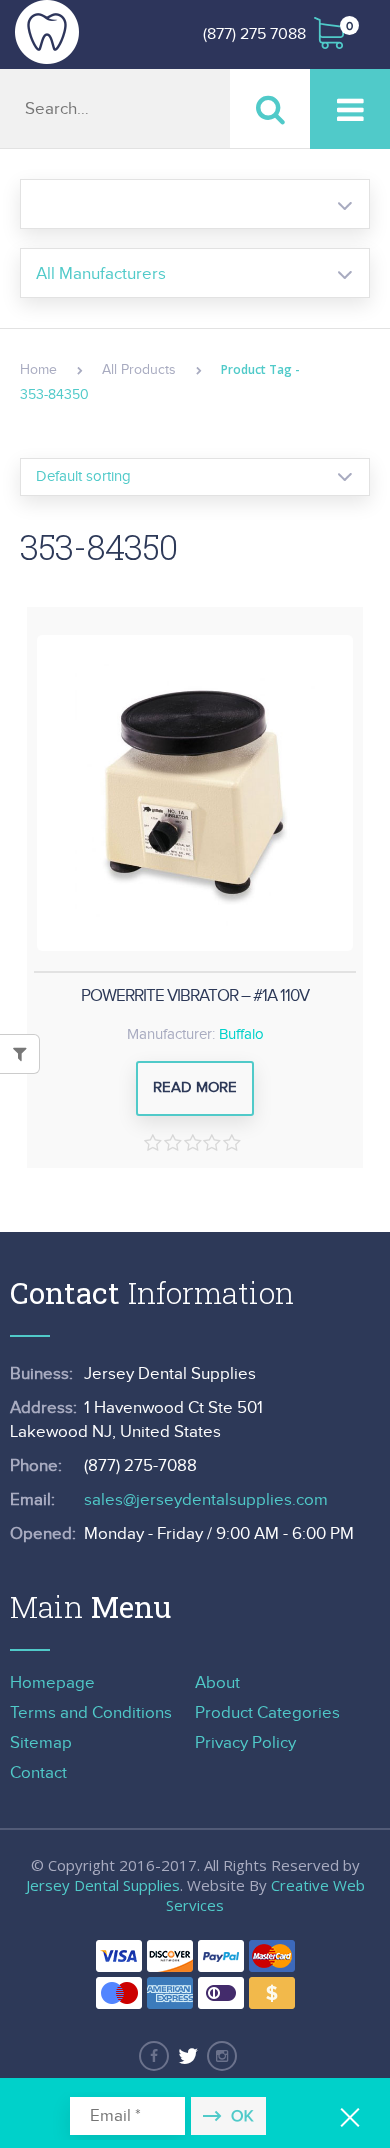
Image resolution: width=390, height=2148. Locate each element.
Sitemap (41, 1743)
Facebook (154, 2056)
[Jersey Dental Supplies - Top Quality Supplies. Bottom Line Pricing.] (47, 32)
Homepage (52, 1683)
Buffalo (241, 1034)
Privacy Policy (245, 1743)
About (217, 1683)
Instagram (222, 2056)
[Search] (270, 108)
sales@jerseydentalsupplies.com (206, 1500)
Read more (195, 1087)
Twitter (188, 2056)
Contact (38, 1773)
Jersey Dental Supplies (103, 1885)
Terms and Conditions (91, 1713)
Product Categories (267, 1713)
